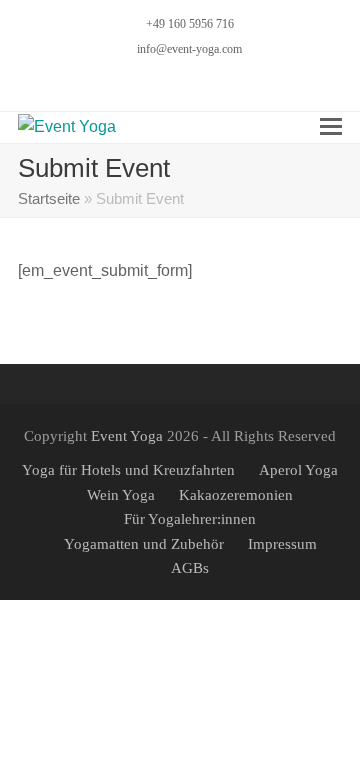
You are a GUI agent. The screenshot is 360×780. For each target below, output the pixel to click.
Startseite (49, 199)
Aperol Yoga (298, 470)
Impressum (282, 544)
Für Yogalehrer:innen (190, 519)
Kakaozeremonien (236, 495)
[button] (331, 127)
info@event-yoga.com (189, 49)
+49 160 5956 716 (190, 24)
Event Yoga (127, 436)
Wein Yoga (121, 495)
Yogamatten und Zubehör (144, 544)
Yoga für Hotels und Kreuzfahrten (128, 470)
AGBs (190, 568)
